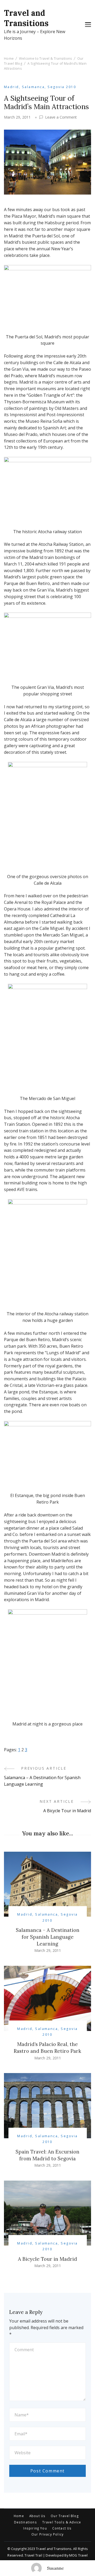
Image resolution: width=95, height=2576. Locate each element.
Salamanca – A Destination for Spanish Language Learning (48, 1937)
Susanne (55, 2568)
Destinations (25, 2522)
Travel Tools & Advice (62, 2522)
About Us (37, 2516)
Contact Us (62, 2528)
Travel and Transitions (26, 18)
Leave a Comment (61, 117)
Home (19, 2516)
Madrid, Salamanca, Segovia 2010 (40, 87)
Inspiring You (35, 2528)
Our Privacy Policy (47, 2534)
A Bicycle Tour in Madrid (47, 2259)
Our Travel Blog (65, 2516)
